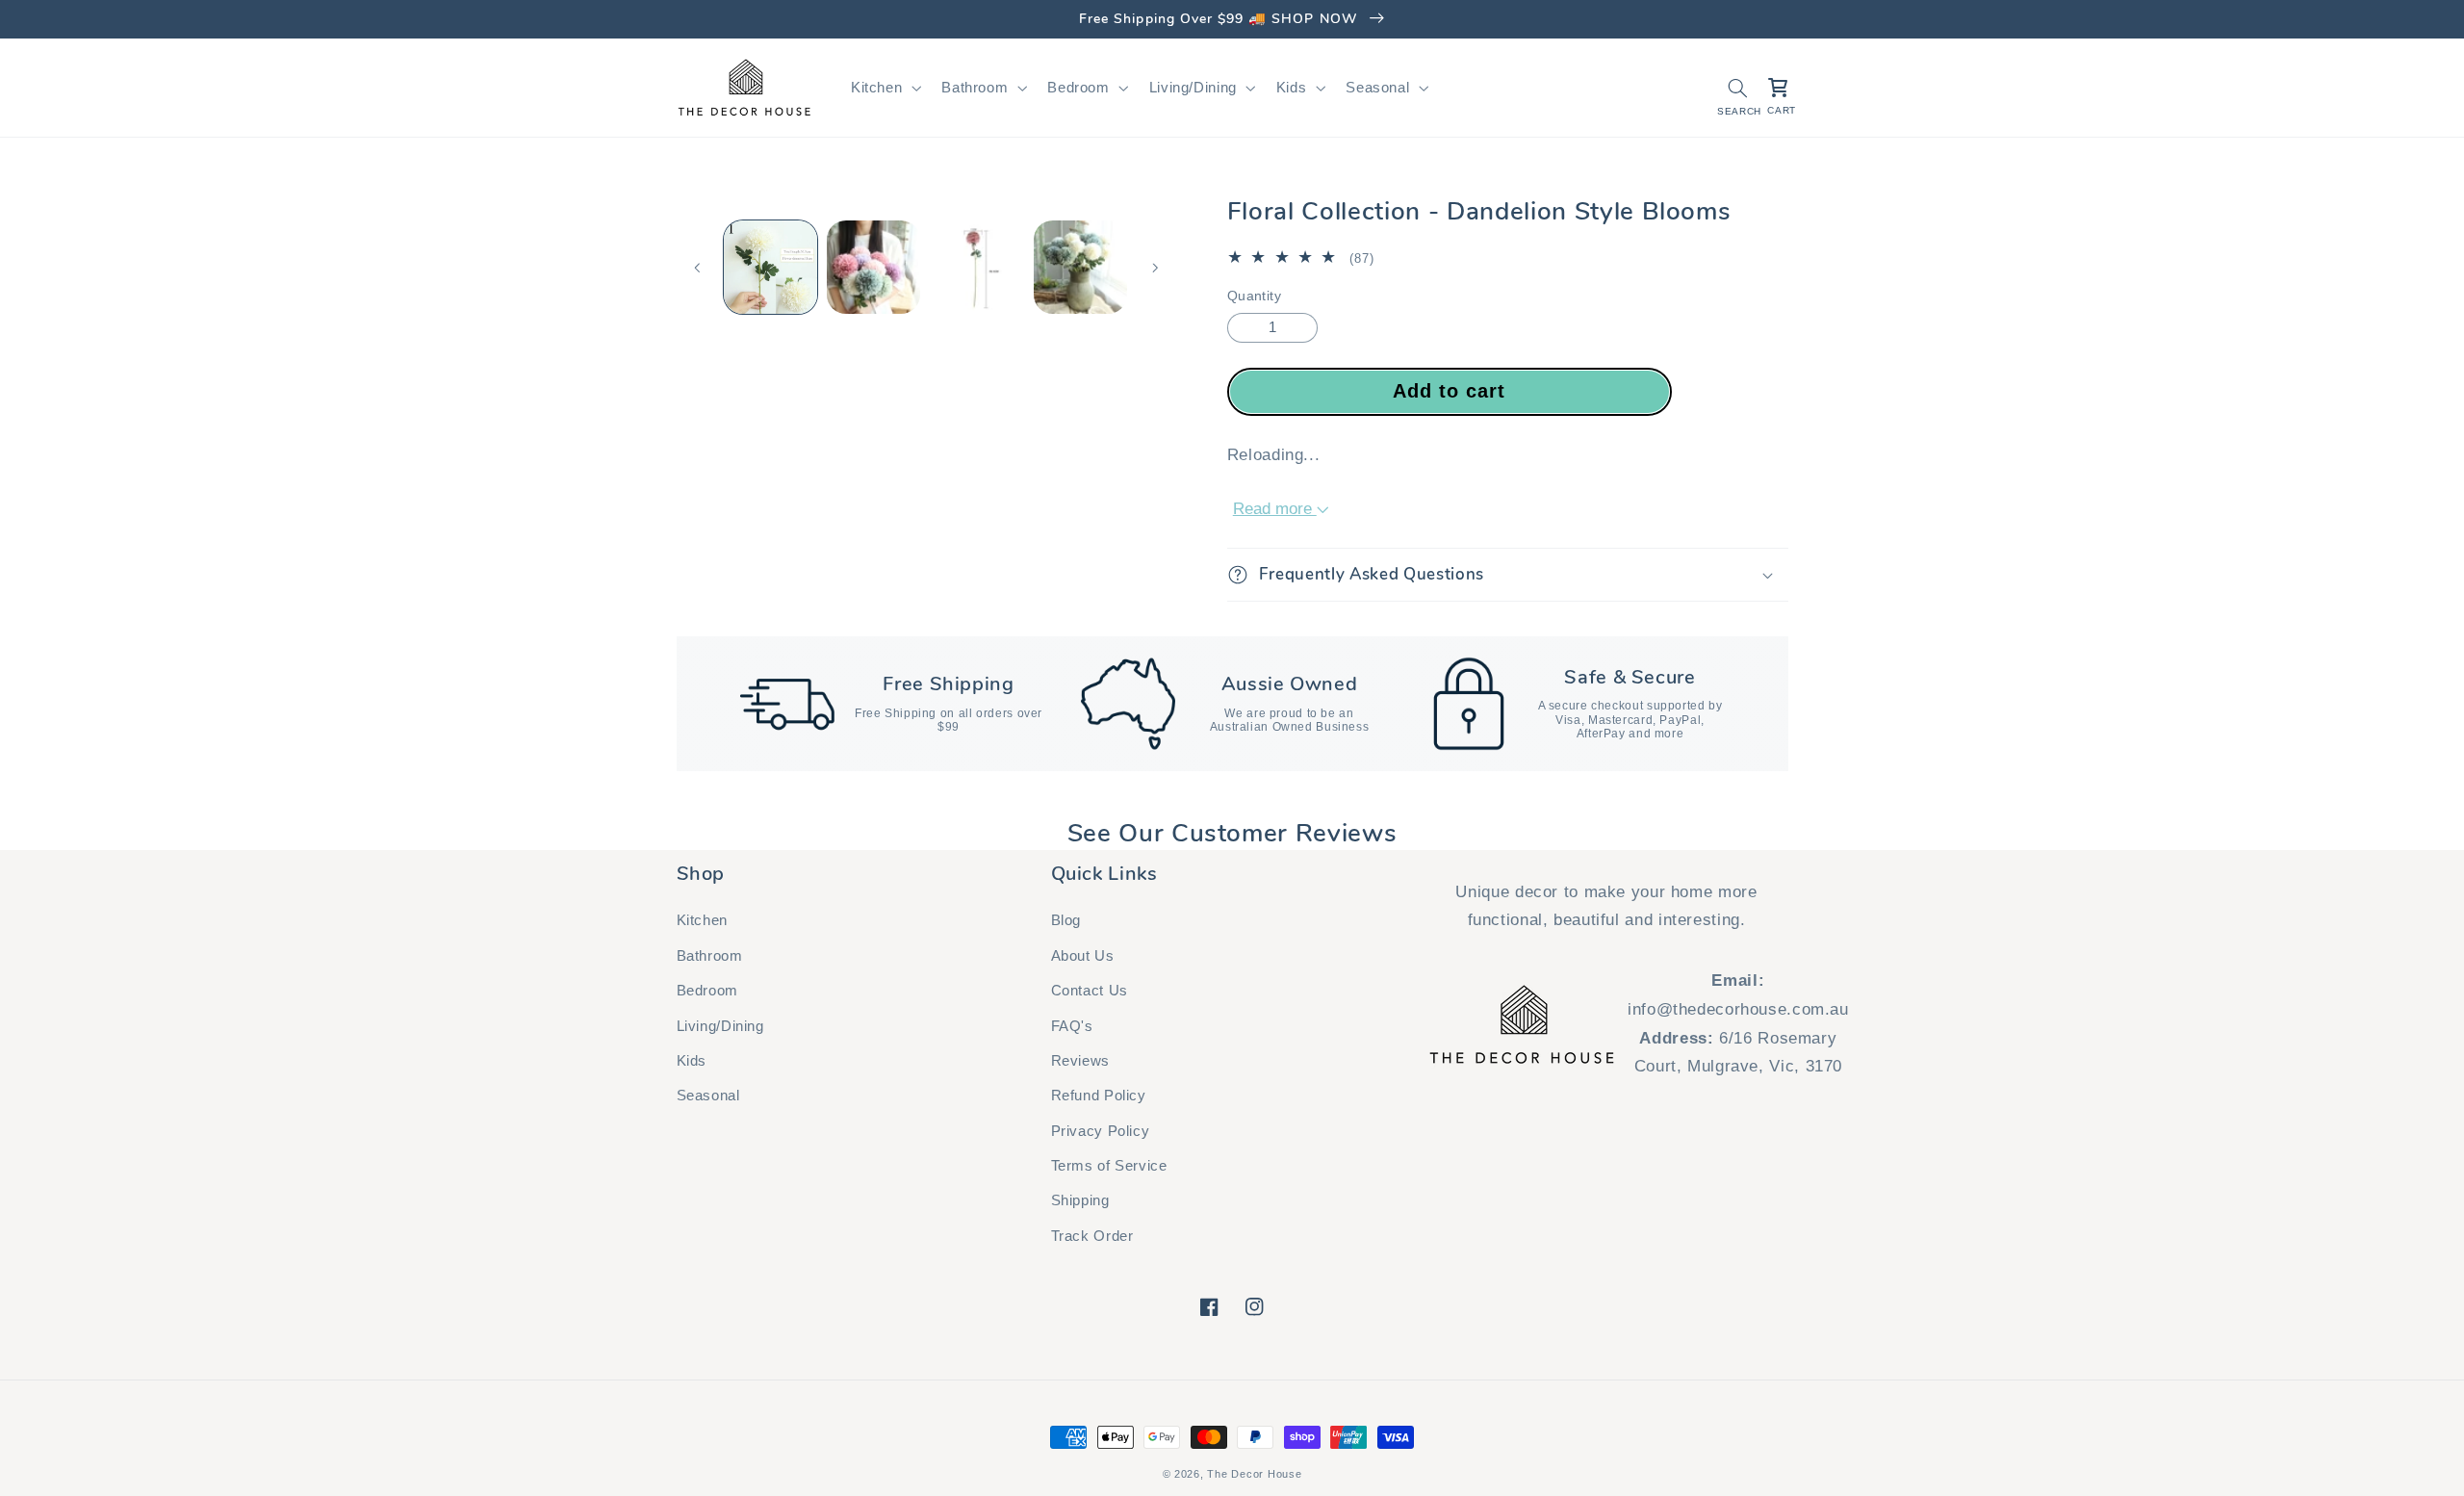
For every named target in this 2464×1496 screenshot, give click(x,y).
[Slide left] (698, 268)
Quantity (1254, 296)
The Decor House (1254, 1474)
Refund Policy (1099, 1096)
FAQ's (1072, 1026)
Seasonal (708, 1096)
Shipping (1080, 1200)
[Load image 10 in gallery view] (1080, 267)
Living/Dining (720, 1026)
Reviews (1080, 1061)
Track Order (1092, 1236)
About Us (1083, 956)
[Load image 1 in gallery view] (770, 267)
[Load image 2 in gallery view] (873, 267)
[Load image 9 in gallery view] (977, 267)
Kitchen (702, 920)
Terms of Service (1109, 1166)
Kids (692, 1061)
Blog (1066, 920)
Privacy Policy (1101, 1131)
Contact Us (1090, 991)
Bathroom (710, 956)
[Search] (1737, 88)
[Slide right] (1155, 268)
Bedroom (707, 991)
